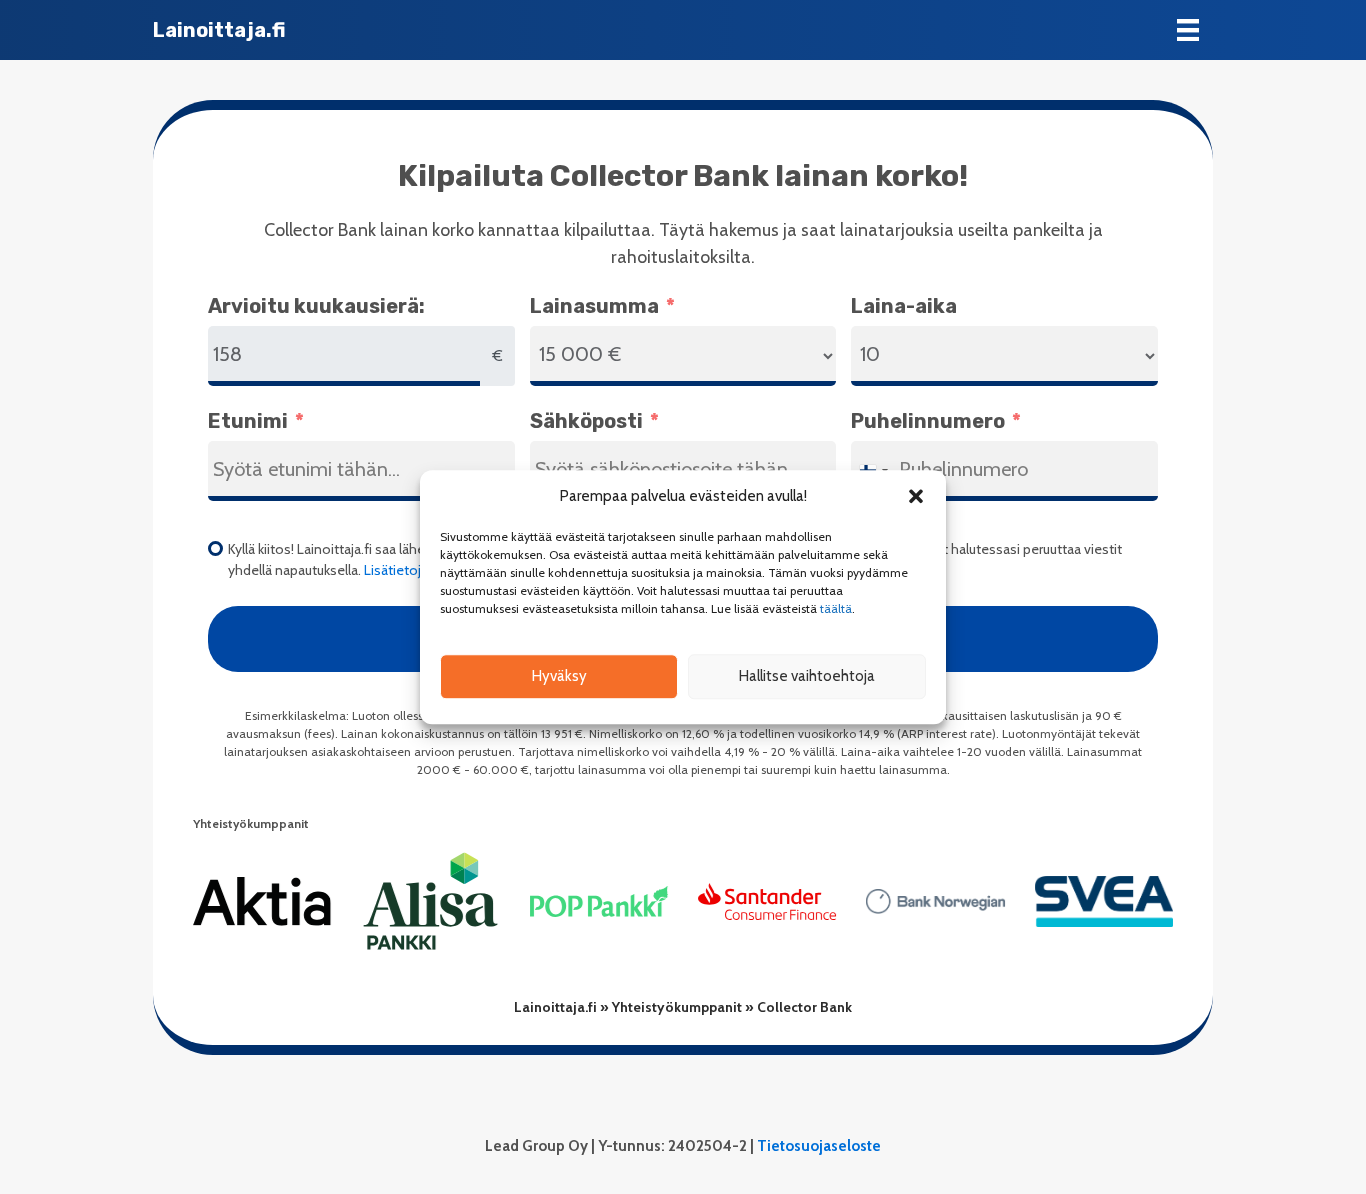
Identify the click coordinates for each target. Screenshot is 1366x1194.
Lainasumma (594, 306)
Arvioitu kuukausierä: (316, 306)
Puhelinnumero (928, 421)
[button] (916, 497)
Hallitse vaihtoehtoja (807, 676)
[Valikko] (1188, 30)
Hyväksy (559, 676)
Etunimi (248, 421)
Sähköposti (586, 421)
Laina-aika (904, 306)
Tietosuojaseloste (819, 1146)
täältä (836, 608)
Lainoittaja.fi (555, 1007)
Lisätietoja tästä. (414, 570)
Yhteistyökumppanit (677, 1007)
